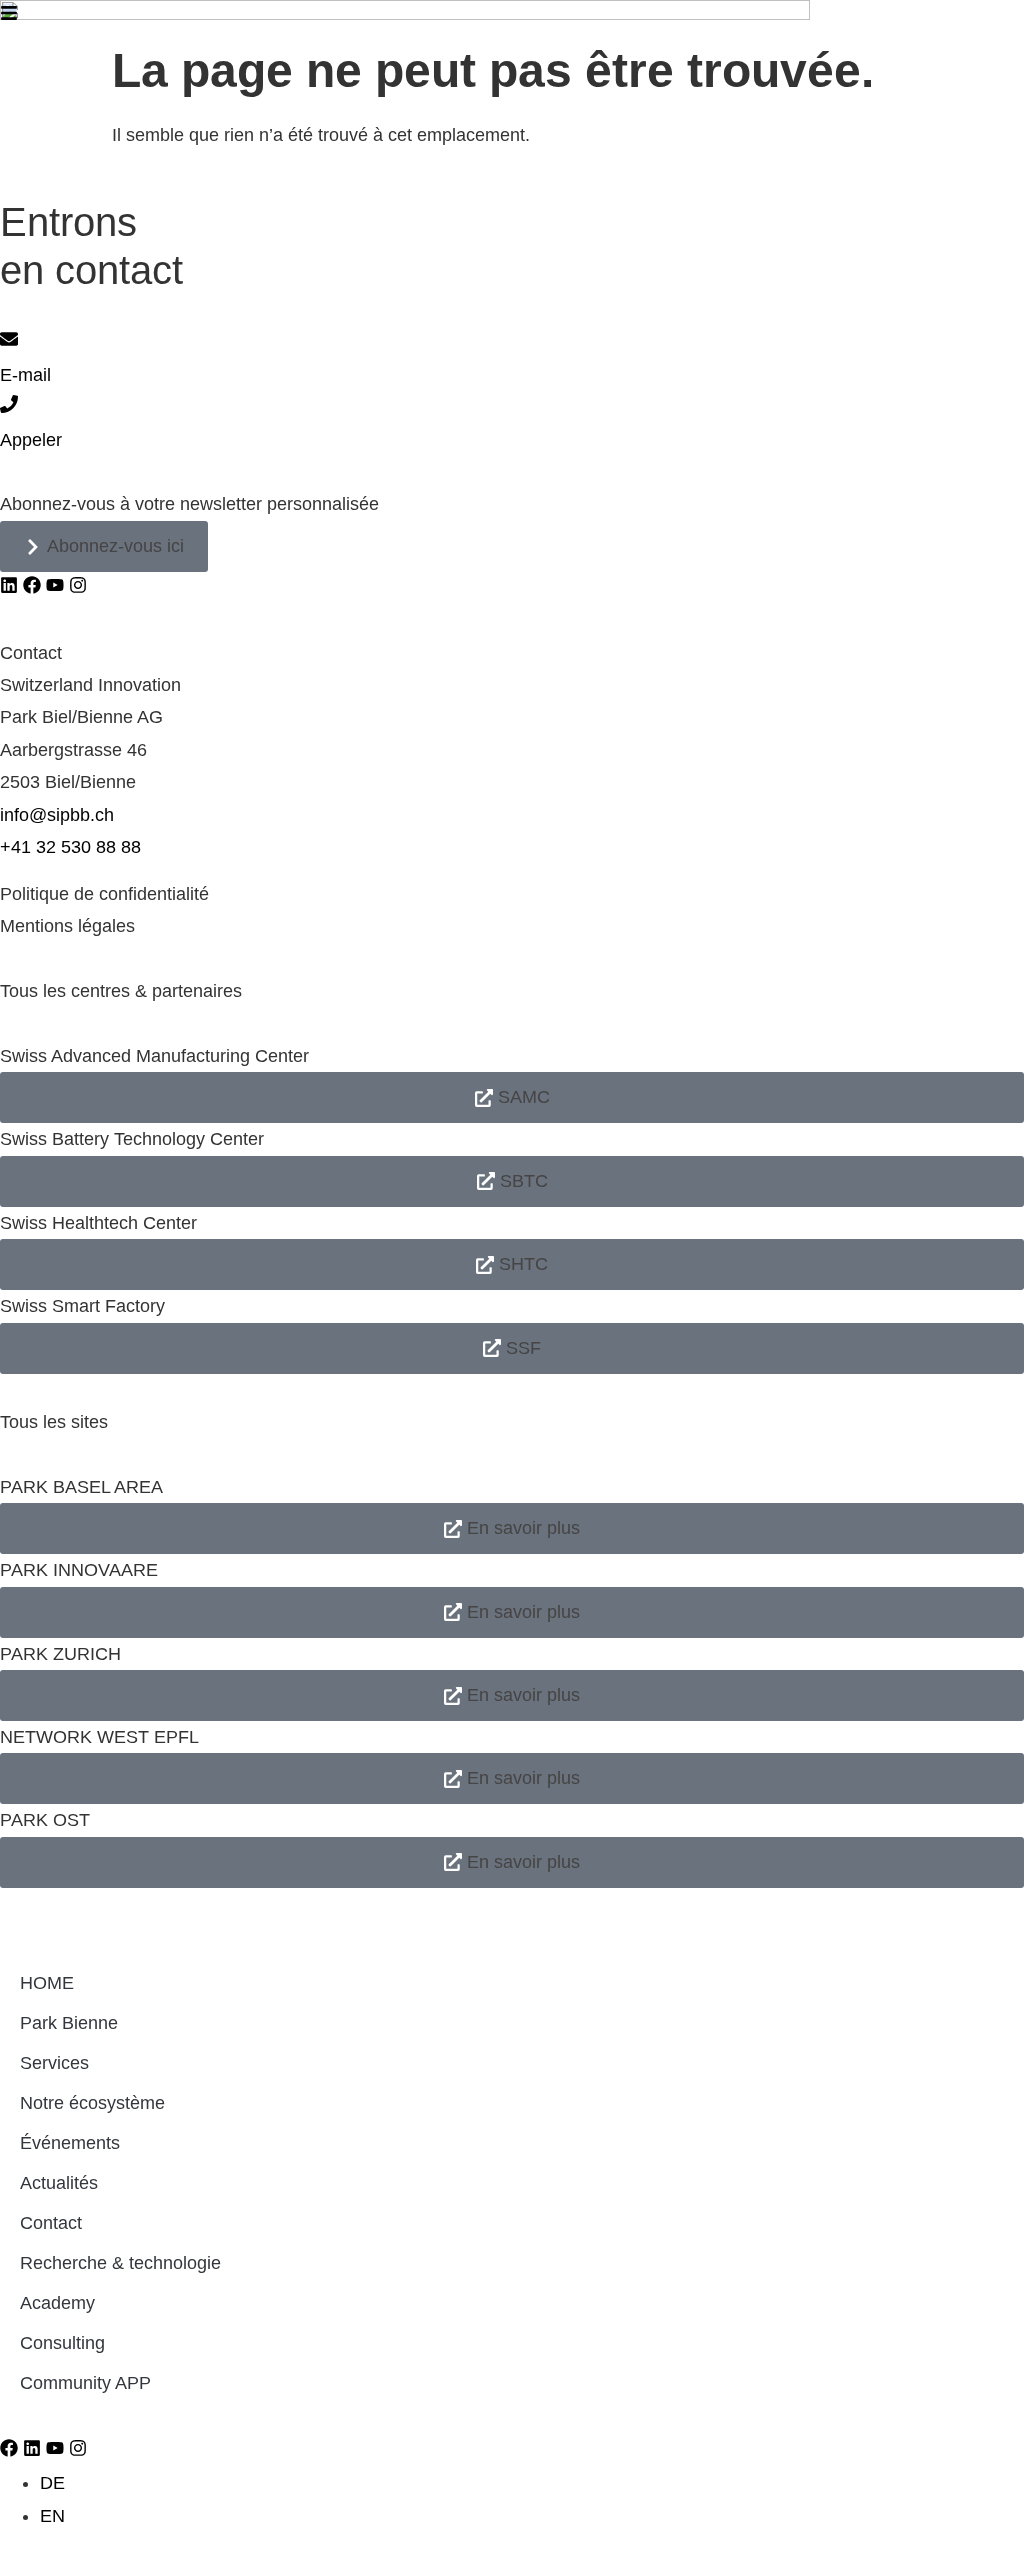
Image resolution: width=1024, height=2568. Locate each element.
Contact (51, 2223)
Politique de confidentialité (104, 894)
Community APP (85, 2383)
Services (54, 2063)
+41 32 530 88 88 (70, 847)
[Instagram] (78, 585)
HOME (47, 1983)
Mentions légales (67, 926)
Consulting (62, 2343)
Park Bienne (69, 2023)
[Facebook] (32, 585)
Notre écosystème (92, 2103)
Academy (57, 2303)
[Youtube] (55, 585)
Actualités (59, 2183)
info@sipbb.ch (57, 815)
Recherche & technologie (120, 2263)
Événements (70, 2143)
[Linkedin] (9, 585)
